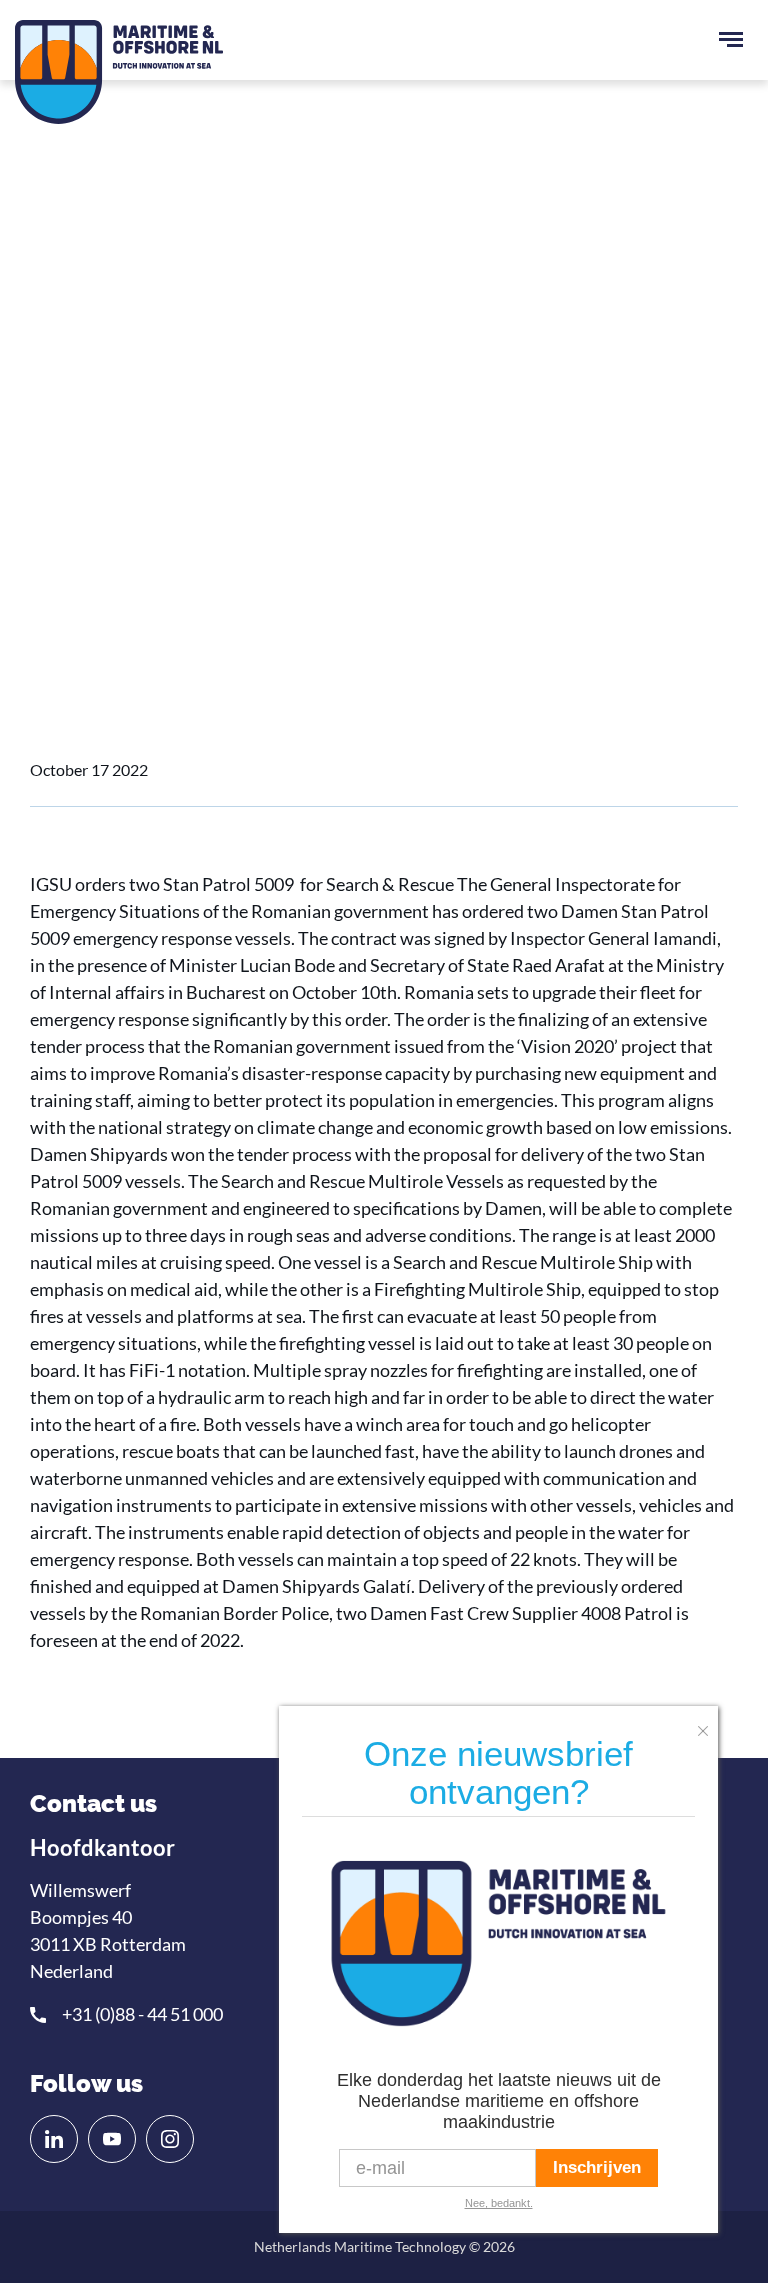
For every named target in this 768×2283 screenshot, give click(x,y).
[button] (708, 1724)
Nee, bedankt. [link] (499, 2203)
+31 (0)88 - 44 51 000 (142, 2014)
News (133, 575)
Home (69, 575)
